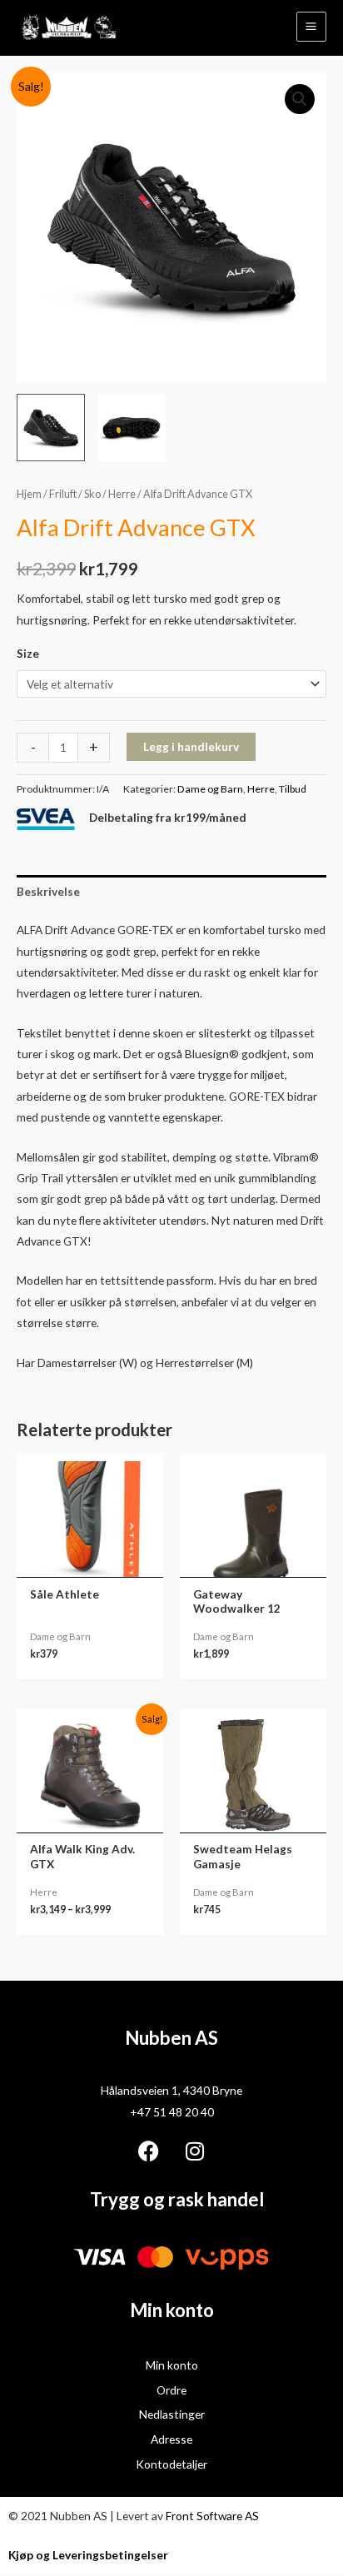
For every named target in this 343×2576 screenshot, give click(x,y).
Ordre (171, 2390)
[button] (300, 99)
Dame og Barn (210, 789)
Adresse (171, 2439)
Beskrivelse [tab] (48, 891)
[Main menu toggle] (311, 27)
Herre (122, 494)
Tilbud (293, 789)
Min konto (172, 2365)
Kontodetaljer (171, 2464)
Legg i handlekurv (191, 746)
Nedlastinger (172, 2414)
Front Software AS (212, 2516)
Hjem (29, 494)
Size (28, 653)
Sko (92, 494)
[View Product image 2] (132, 428)
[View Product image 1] (51, 428)
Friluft (63, 494)
